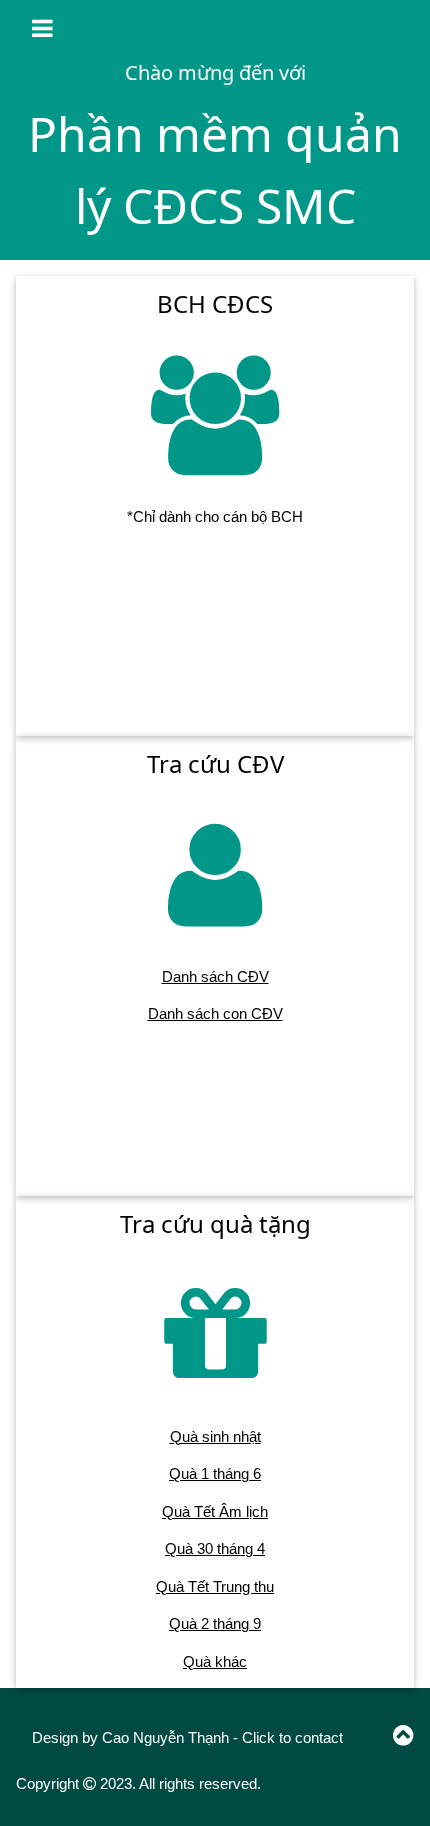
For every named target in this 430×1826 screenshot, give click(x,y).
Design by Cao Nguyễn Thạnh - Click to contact (187, 1737)
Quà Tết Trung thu (215, 1586)
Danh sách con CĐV (215, 1013)
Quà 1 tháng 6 (215, 1473)
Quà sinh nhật (215, 1436)
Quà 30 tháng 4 (215, 1548)
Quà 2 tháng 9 (215, 1623)
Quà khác (215, 1661)
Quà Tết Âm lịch (215, 1511)
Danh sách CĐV (215, 976)
